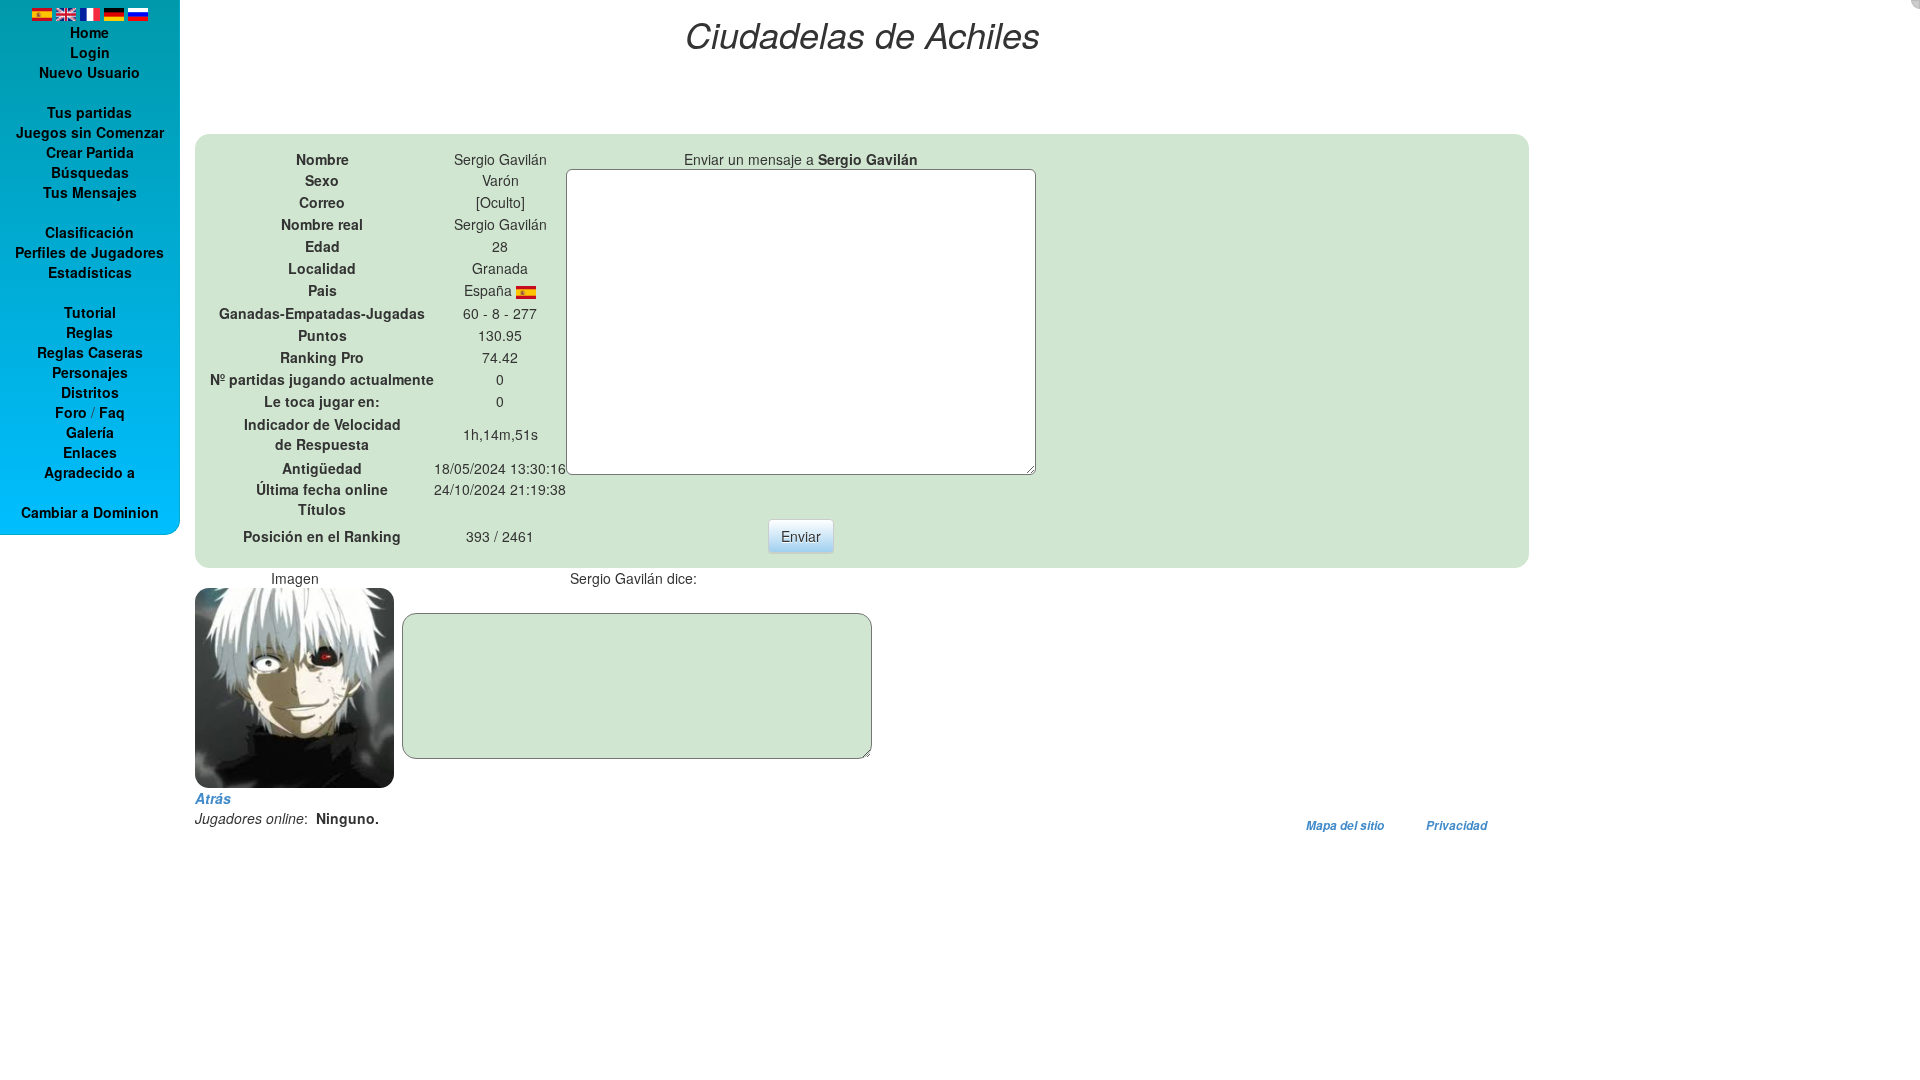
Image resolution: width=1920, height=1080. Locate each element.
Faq (112, 412)
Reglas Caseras (90, 352)
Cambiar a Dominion (90, 512)
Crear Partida (90, 152)
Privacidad (1456, 825)
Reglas (89, 332)
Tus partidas (89, 112)
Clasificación (89, 232)
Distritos (90, 392)
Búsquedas (90, 172)
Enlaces (90, 452)
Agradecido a (89, 472)
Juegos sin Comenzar (90, 132)
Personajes (90, 372)
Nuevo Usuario (89, 72)
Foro (71, 412)
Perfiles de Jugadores (89, 252)
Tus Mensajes (90, 192)
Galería (90, 432)
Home (89, 32)
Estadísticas (90, 272)
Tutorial (90, 312)
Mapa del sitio (1345, 825)
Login (90, 52)
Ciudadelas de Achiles (862, 33)
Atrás (213, 798)
